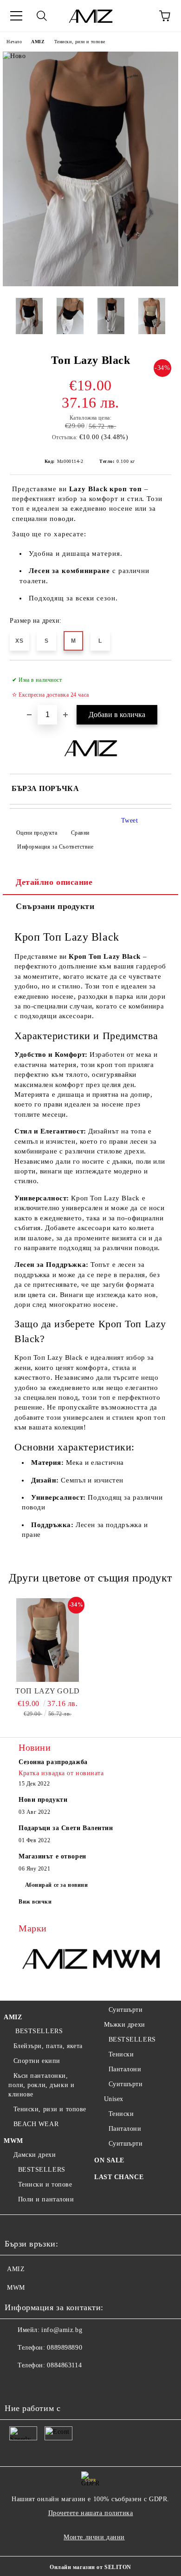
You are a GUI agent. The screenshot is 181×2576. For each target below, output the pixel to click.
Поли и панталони (46, 2199)
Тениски (121, 2054)
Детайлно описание (54, 882)
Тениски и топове (45, 2184)
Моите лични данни (94, 2537)
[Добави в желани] (158, 676)
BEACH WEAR (36, 2124)
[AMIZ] (55, 1960)
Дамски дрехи (35, 2155)
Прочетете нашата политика (91, 2513)
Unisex (114, 2099)
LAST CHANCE (119, 2177)
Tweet (130, 820)
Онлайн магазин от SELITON (90, 2567)
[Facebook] (17, 2384)
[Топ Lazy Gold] (48, 1640)
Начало (14, 42)
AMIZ (38, 42)
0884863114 (64, 2365)
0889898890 (65, 2348)
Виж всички (35, 1902)
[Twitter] (37, 2384)
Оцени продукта (37, 833)
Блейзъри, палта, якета (48, 2046)
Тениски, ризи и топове (80, 42)
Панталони (125, 2069)
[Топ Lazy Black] (90, 284)
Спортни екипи (37, 2061)
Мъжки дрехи (125, 2025)
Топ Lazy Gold (47, 1691)
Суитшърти (126, 2010)
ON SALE (109, 2160)
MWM (13, 2141)
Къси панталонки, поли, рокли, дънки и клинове (41, 2085)
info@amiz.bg (62, 2330)
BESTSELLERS (38, 2031)
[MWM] (126, 1960)
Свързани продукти (55, 906)
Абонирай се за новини (57, 1885)
